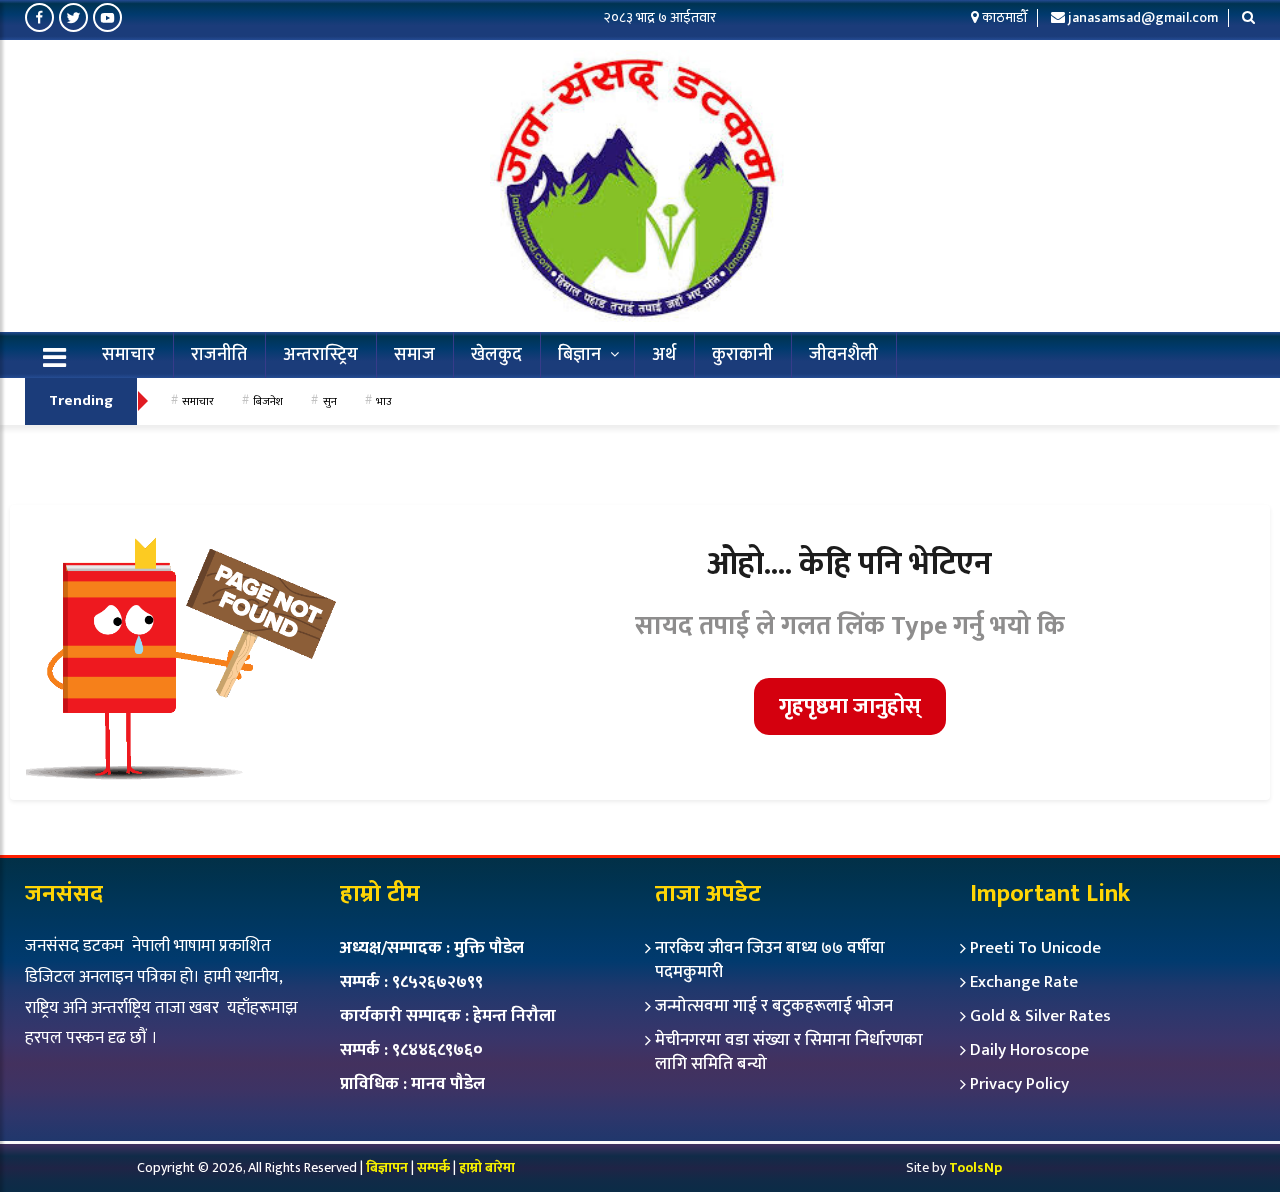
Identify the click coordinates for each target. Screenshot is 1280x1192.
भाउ (384, 401)
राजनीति (219, 355)
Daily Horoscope (1029, 1050)
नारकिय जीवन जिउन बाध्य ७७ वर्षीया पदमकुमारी (770, 960)
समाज (414, 355)
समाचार (128, 355)
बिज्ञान (579, 355)
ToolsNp (975, 1167)
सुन (330, 401)
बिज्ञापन (387, 1167)
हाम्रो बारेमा (487, 1167)
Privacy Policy (1019, 1084)
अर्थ (664, 355)
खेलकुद (496, 355)
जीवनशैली (843, 355)
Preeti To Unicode (1035, 948)
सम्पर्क (435, 1167)
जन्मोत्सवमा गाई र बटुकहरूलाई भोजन (774, 1006)
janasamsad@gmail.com (1143, 17)
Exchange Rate (1024, 982)
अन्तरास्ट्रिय (320, 355)
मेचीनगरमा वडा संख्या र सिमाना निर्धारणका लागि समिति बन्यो (789, 1052)
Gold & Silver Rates (1040, 1016)
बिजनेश (268, 401)
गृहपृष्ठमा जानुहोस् (850, 706)
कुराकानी (742, 355)
